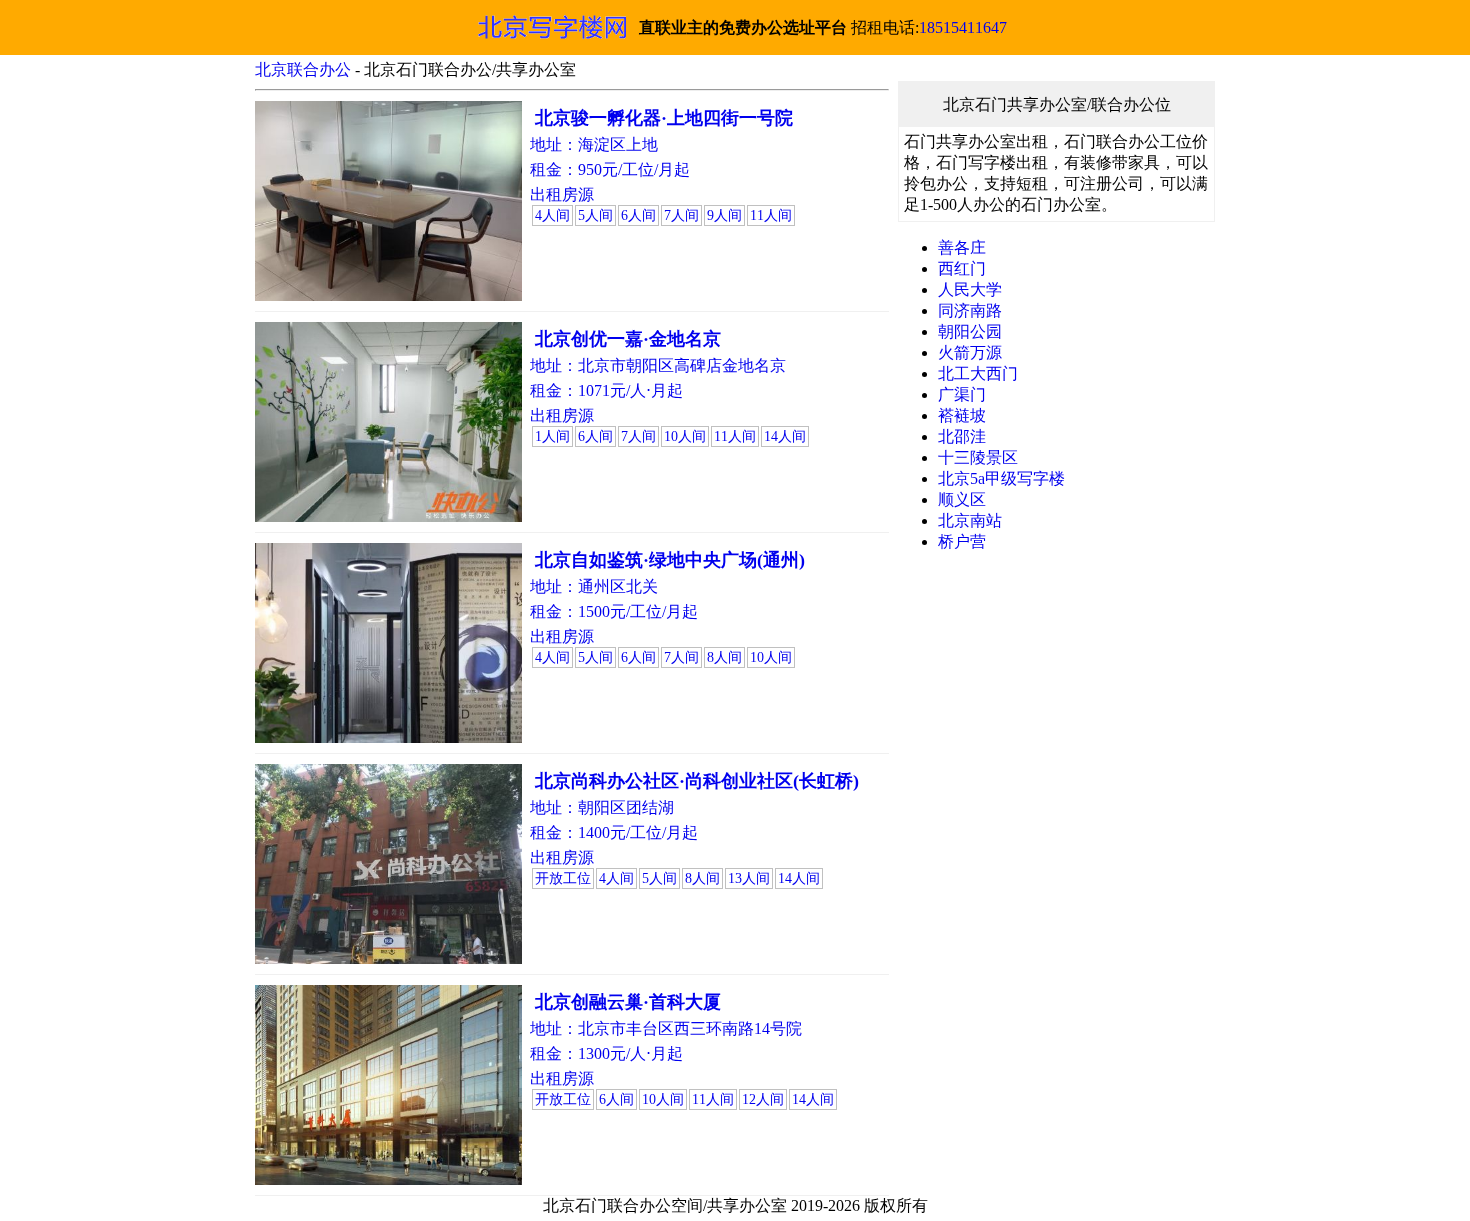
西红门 (962, 268)
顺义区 (962, 499)
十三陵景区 (978, 457)
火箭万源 (970, 352)
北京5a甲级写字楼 (1001, 478)
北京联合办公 (303, 69)
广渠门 (962, 394)
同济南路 (970, 310)
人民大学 (970, 289)
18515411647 (963, 27)
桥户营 (962, 541)
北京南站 (970, 520)
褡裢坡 (962, 415)
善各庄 (962, 247)
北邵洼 (962, 436)
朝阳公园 (970, 331)
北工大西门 (978, 373)
